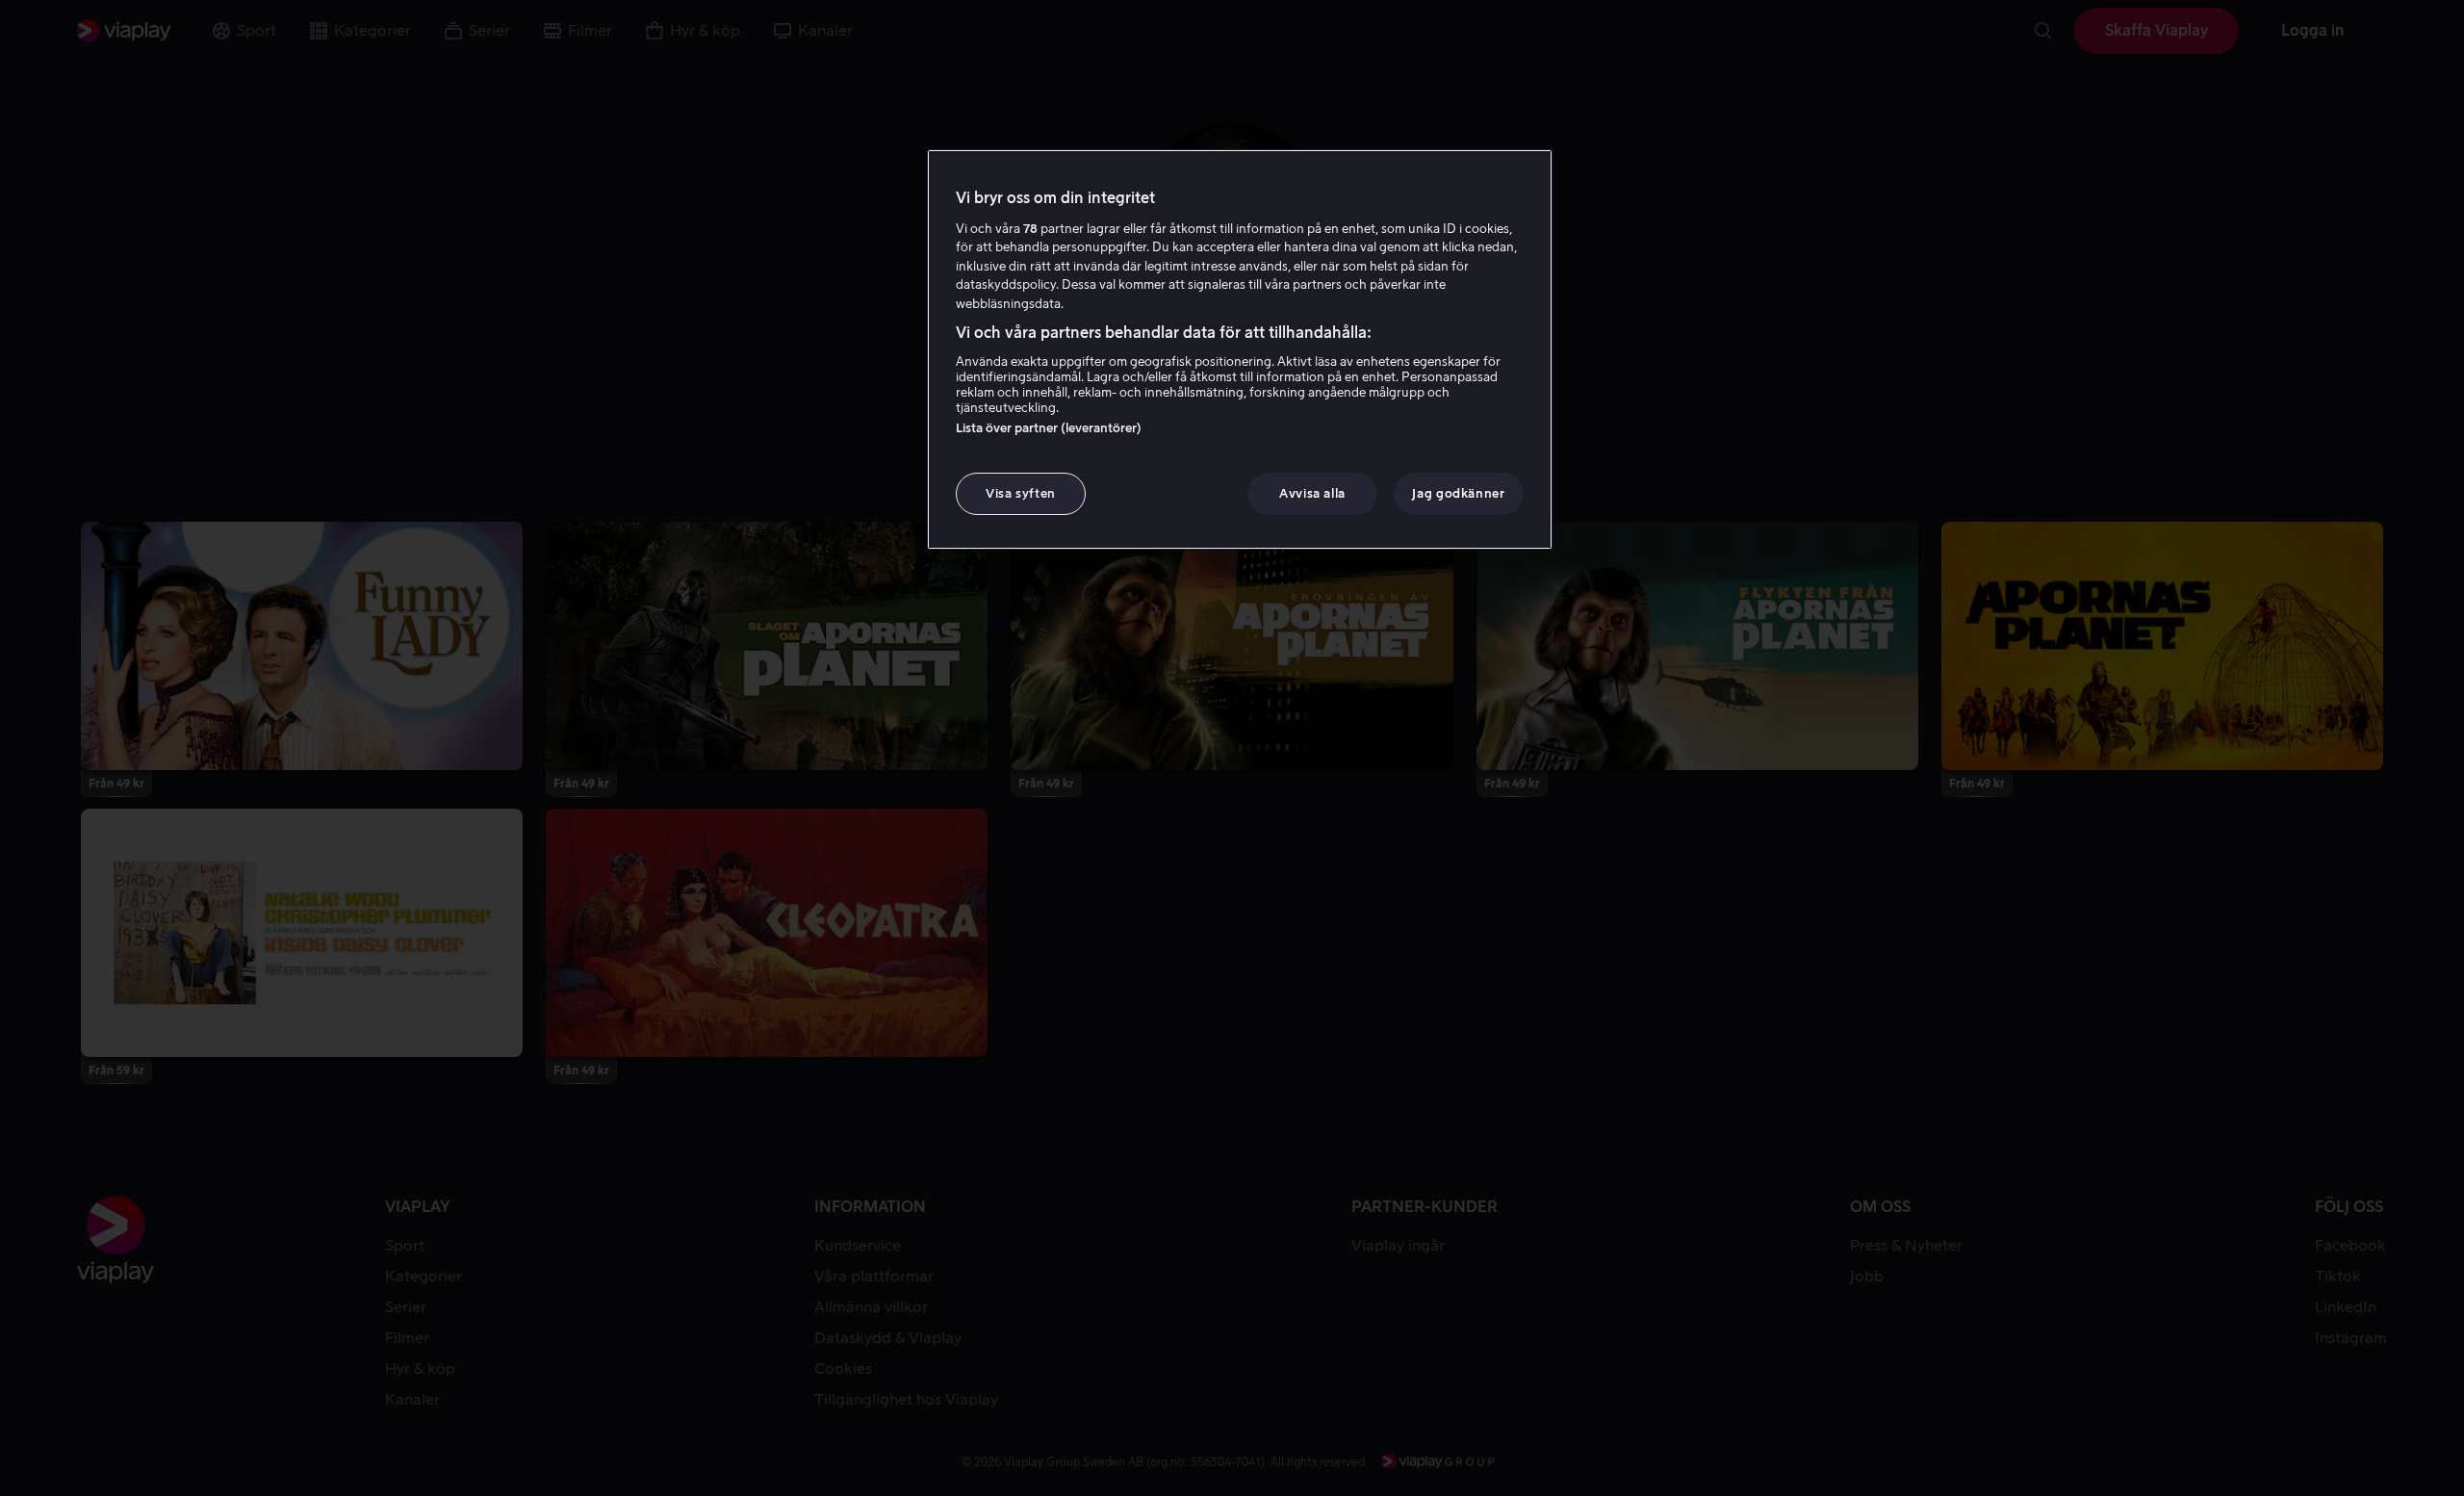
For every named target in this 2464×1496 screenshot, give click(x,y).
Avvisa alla (1312, 493)
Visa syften (1021, 493)
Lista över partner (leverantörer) (1049, 428)
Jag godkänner (1458, 493)
